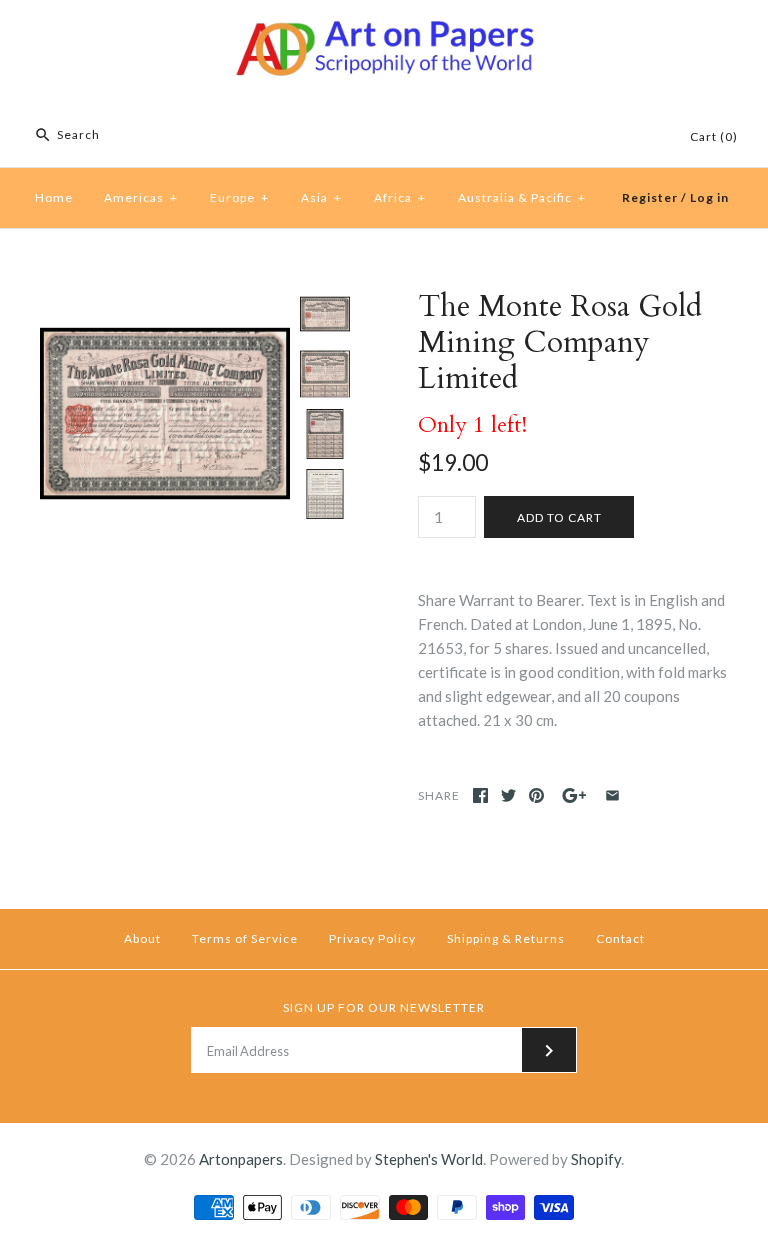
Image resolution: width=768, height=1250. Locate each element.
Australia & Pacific (522, 197)
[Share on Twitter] (508, 795)
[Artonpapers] (384, 32)
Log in (709, 197)
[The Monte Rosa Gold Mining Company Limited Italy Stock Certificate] (165, 301)
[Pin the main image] (536, 795)
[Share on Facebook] (480, 795)
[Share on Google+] (574, 795)
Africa (400, 197)
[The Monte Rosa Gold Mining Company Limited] (325, 374)
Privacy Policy (372, 938)
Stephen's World (429, 1159)
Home (54, 197)
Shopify (596, 1159)
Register (650, 197)
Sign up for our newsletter (384, 1007)
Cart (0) (714, 136)
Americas (141, 197)
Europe (239, 197)
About (142, 938)
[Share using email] (612, 795)
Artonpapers (241, 1159)
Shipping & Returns (506, 938)
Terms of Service (245, 938)
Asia (321, 197)
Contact (620, 938)
